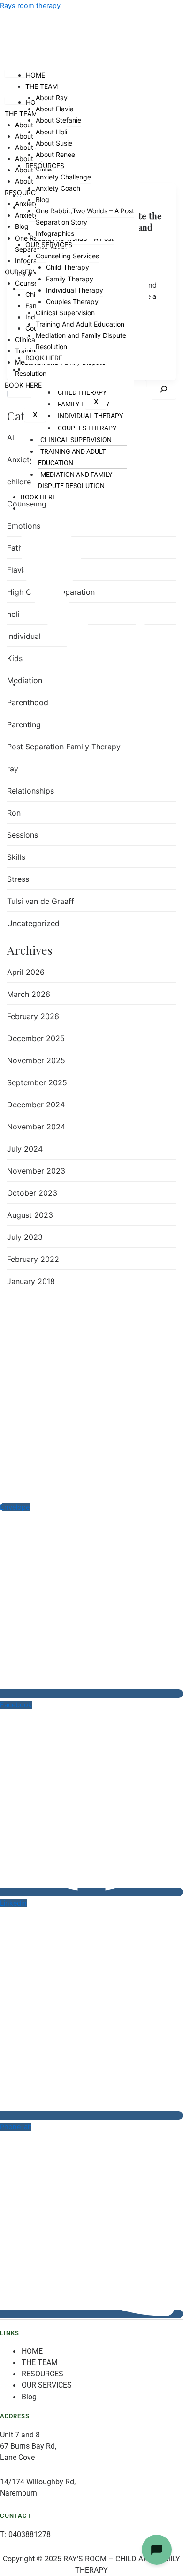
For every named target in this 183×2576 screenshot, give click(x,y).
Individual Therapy (75, 290)
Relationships (30, 791)
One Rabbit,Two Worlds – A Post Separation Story (85, 216)
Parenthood (28, 702)
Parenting (24, 724)
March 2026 (29, 994)
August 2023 (30, 1215)
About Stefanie (58, 120)
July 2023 (25, 1237)
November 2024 (36, 1127)
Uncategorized (33, 923)
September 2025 (37, 1082)
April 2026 (26, 972)
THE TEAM (21, 113)
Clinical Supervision (76, 440)
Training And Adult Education (72, 457)
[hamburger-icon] (15, 101)
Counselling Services (67, 256)
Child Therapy (68, 267)
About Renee (55, 154)
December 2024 (36, 1105)
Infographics (55, 233)
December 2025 (36, 1038)
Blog (22, 226)
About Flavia (55, 109)
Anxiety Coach (58, 188)
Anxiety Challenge (63, 177)
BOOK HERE (38, 497)
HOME (35, 75)
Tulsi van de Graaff (41, 901)
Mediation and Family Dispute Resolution (75, 480)
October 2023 (32, 1193)
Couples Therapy (72, 301)
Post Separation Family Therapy (64, 747)
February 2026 (33, 1016)
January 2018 (31, 1281)
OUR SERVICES (49, 245)
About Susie (54, 143)
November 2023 (36, 1171)
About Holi (51, 132)
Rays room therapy (30, 6)
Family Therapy (70, 279)
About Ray (52, 97)
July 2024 (25, 1149)
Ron (14, 813)
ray (13, 769)
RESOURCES (24, 192)
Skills (16, 857)
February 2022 (33, 1259)
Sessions (23, 835)
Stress (18, 879)
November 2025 (36, 1060)
